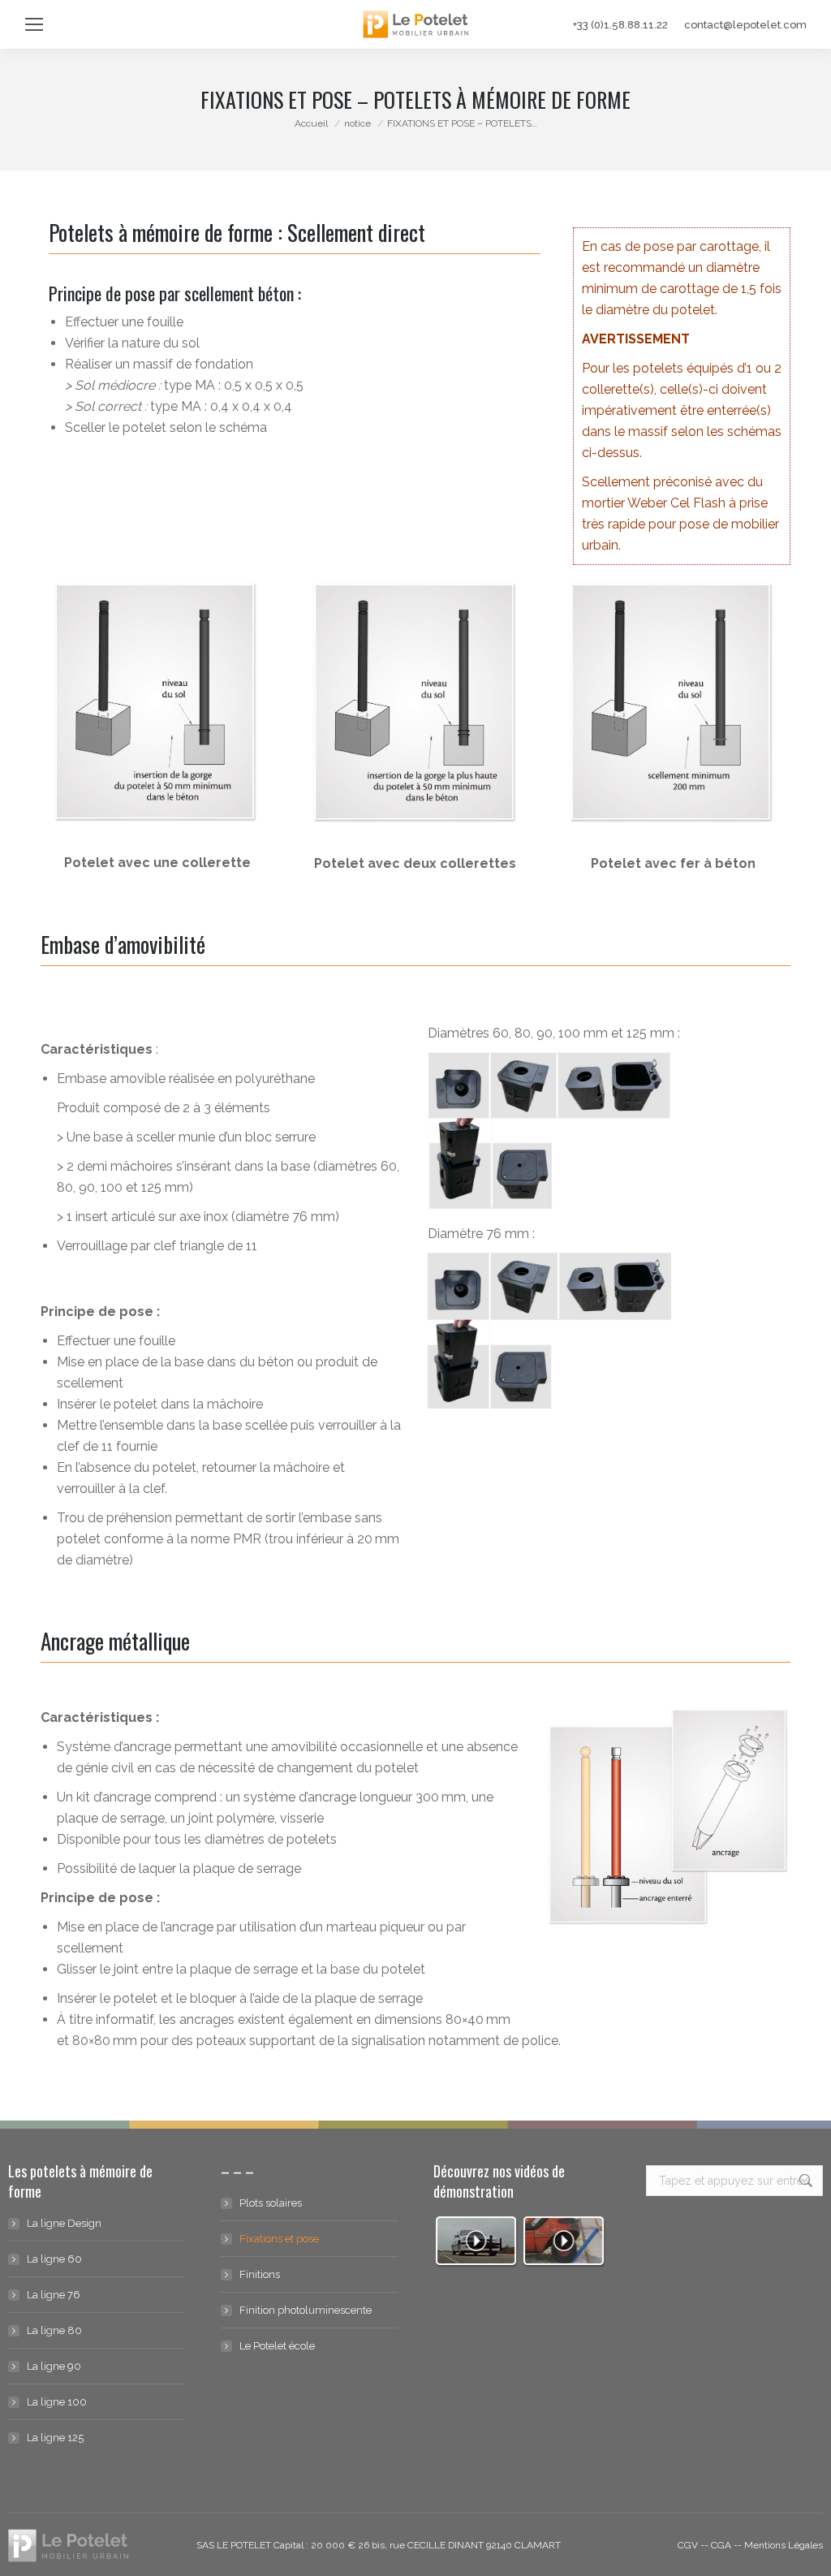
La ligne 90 (54, 2366)
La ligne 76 (54, 2295)
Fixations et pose (279, 2239)
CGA (721, 2545)
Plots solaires (271, 2203)
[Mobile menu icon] (34, 24)
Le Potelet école (277, 2346)
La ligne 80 (54, 2330)
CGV (688, 2545)
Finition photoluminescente (306, 2310)
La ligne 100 (57, 2402)
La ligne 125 (55, 2438)
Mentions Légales (784, 2545)
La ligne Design (64, 2223)
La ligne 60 (54, 2259)
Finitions (260, 2274)
